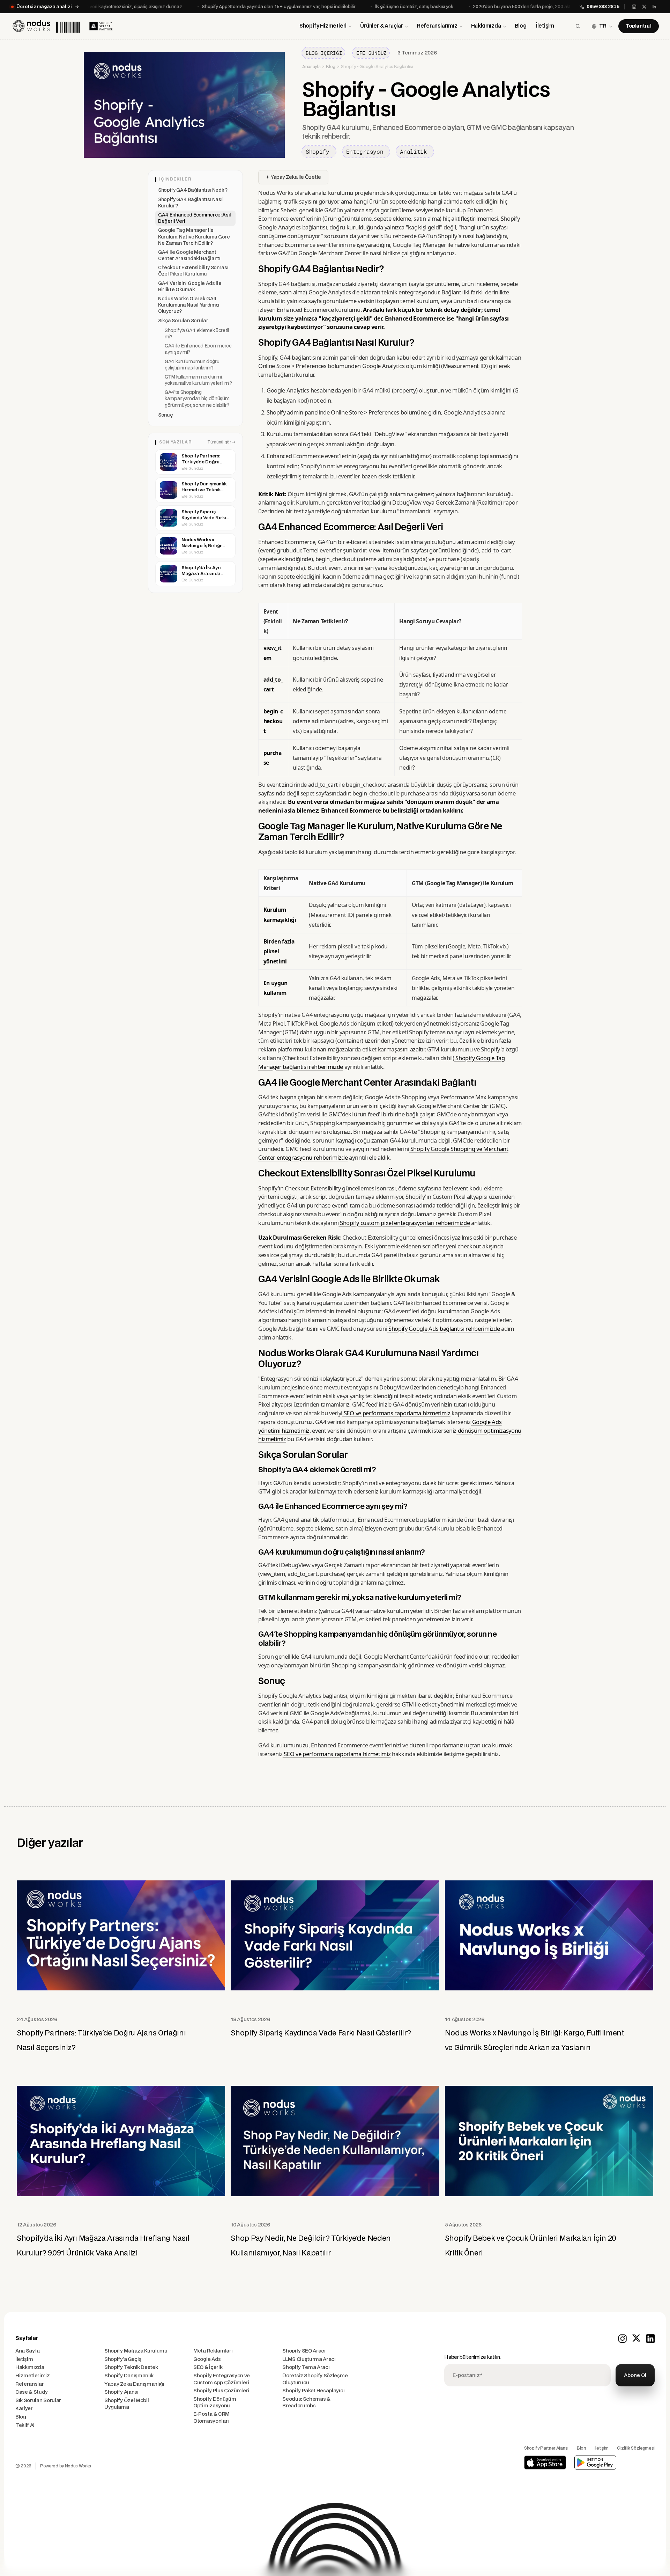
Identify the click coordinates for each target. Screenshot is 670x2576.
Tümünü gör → (221, 442)
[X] (644, 7)
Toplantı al (639, 26)
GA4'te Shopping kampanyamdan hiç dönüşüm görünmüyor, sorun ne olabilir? (197, 399)
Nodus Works (78, 2466)
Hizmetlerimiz (33, 2376)
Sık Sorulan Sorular (38, 2401)
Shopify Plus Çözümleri (221, 2391)
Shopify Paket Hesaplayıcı (313, 2391)
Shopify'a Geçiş (123, 2359)
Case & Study (32, 2392)
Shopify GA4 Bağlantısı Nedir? (193, 190)
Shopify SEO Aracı (304, 2351)
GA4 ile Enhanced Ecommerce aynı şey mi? (198, 349)
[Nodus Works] (46, 26)
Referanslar (29, 2384)
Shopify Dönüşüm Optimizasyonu (215, 2403)
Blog (521, 26)
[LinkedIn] (654, 7)
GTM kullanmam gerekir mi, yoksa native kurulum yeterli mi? (198, 380)
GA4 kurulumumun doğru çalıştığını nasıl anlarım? (192, 365)
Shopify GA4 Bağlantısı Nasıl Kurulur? (191, 203)
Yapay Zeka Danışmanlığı (134, 2384)
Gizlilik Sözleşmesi (636, 2448)
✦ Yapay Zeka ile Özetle (293, 177)
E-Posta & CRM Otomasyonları (211, 2418)
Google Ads (207, 2359)
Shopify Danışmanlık (129, 2376)
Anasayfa (311, 67)
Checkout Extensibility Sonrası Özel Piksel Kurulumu (193, 271)
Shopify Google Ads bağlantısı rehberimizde (443, 1329)
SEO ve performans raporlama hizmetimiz (396, 1413)
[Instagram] (634, 7)
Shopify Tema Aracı (306, 2367)
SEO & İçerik (208, 2367)
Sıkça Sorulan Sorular (183, 321)
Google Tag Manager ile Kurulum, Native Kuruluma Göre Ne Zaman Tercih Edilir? (194, 237)
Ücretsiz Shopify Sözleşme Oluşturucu (315, 2379)
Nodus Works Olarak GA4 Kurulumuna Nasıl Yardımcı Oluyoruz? (189, 305)
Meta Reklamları (213, 2351)
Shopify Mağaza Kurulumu (136, 2351)
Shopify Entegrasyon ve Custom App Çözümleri (222, 2379)
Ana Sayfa (28, 2351)
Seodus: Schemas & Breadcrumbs (306, 2403)
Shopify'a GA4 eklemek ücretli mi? (197, 334)
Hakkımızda (30, 2367)
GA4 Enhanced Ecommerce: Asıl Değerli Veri (195, 218)
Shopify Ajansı (121, 2392)
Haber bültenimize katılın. (472, 2357)
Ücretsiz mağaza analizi (44, 7)
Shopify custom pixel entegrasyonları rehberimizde (404, 1223)
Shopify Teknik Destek (131, 2367)
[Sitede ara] (578, 26)
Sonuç (165, 415)
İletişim (545, 26)
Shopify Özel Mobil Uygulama (126, 2404)
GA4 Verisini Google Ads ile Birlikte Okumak (190, 287)
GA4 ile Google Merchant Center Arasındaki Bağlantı (189, 256)
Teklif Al (25, 2425)
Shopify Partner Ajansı (546, 2448)
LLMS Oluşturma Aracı (309, 2359)
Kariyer (24, 2409)
